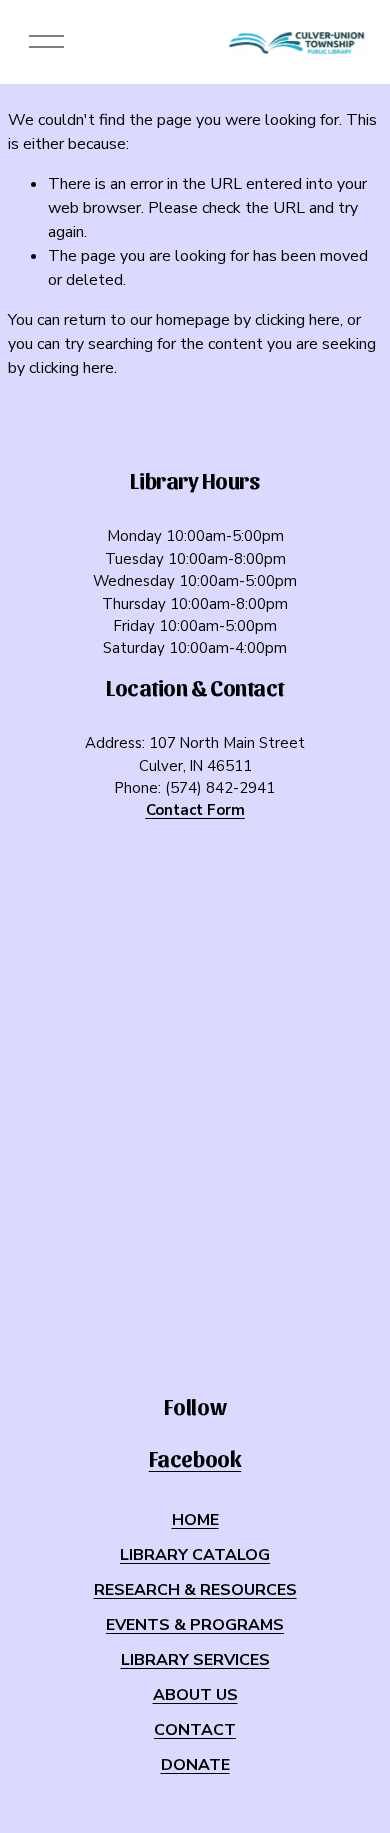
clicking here (297, 320)
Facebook (195, 1458)
